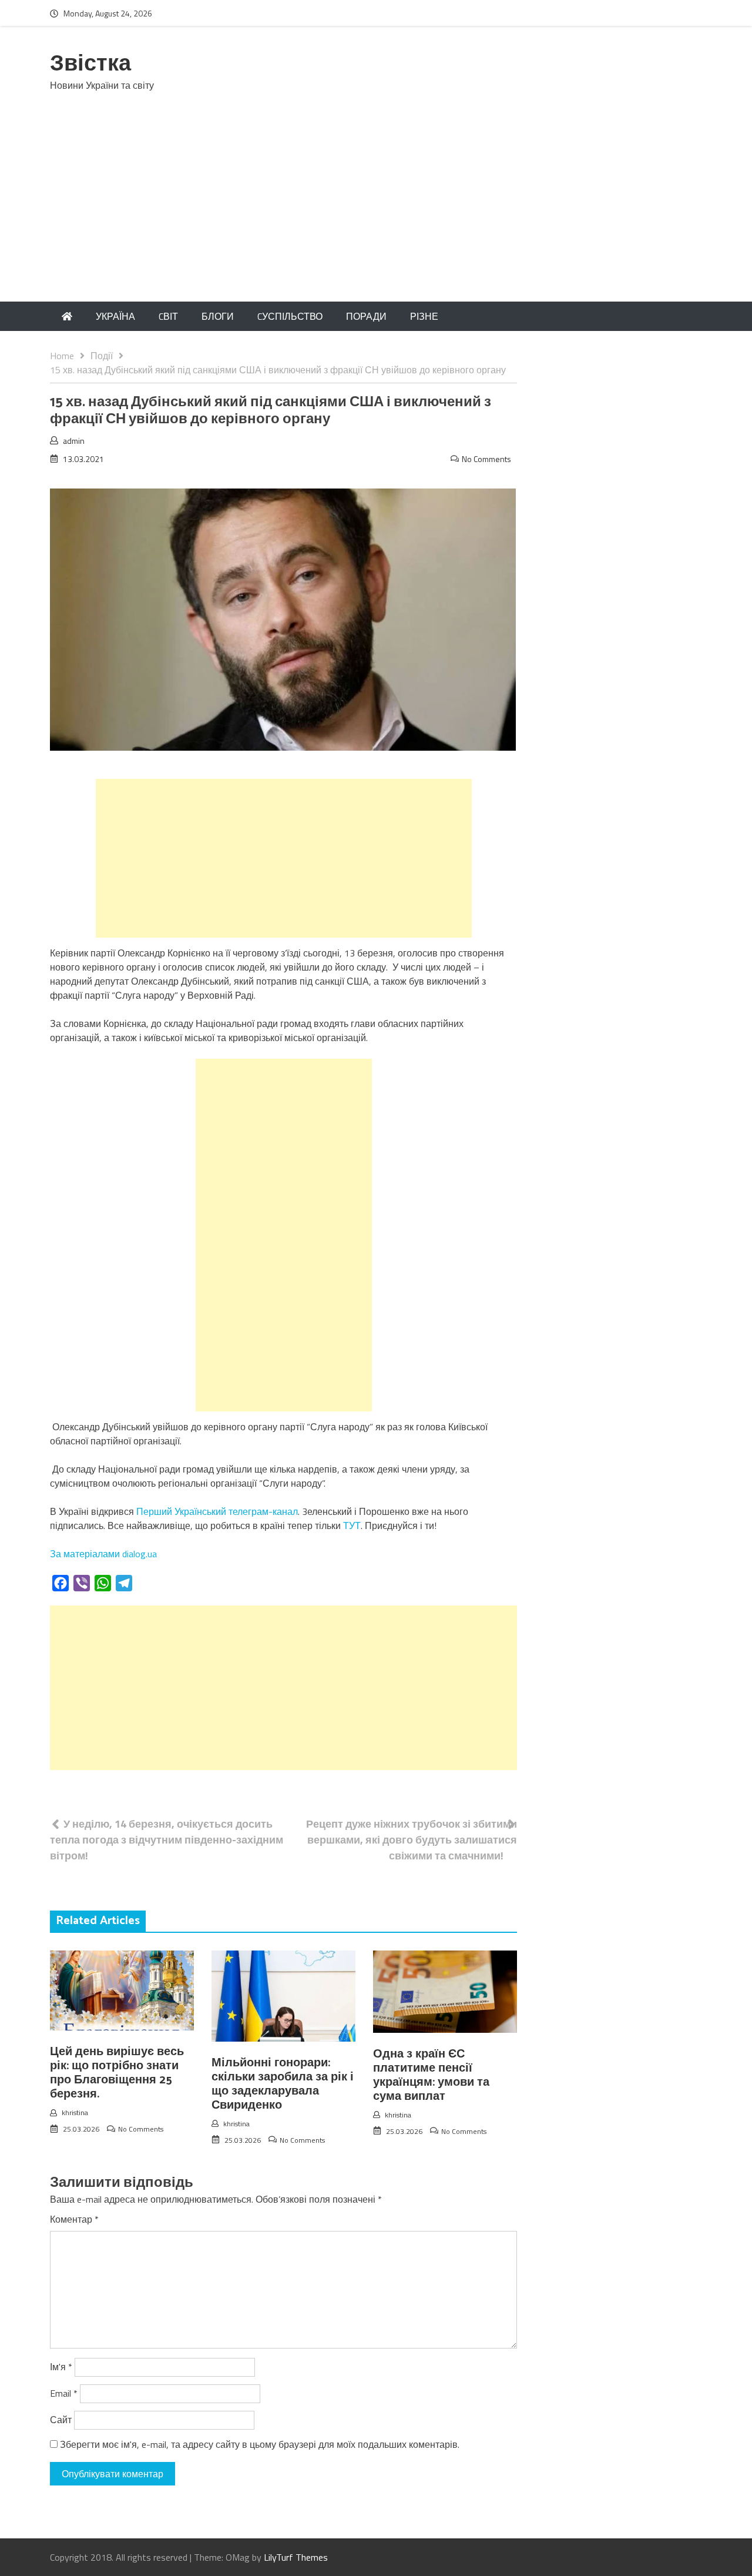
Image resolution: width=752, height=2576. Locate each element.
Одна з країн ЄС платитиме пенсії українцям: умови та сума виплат (431, 2075)
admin (74, 441)
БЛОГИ (218, 316)
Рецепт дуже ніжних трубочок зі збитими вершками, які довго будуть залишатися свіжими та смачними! (412, 1840)
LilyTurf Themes (296, 2557)
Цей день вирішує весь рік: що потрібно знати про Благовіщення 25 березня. (117, 2073)
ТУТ (352, 1525)
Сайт (61, 2420)
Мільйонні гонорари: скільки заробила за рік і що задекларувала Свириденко (283, 2084)
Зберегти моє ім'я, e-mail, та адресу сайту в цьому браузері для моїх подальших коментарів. (260, 2444)
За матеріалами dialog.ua (103, 1554)
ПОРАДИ (366, 316)
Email (64, 2393)
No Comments (486, 459)
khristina (75, 2112)
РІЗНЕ (424, 316)
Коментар (74, 2219)
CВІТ (168, 316)
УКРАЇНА (115, 316)
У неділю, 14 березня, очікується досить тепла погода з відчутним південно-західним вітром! (167, 1840)
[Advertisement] (376, 213)
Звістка (90, 64)
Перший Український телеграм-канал (217, 1511)
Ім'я (61, 2367)
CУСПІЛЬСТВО (290, 316)
